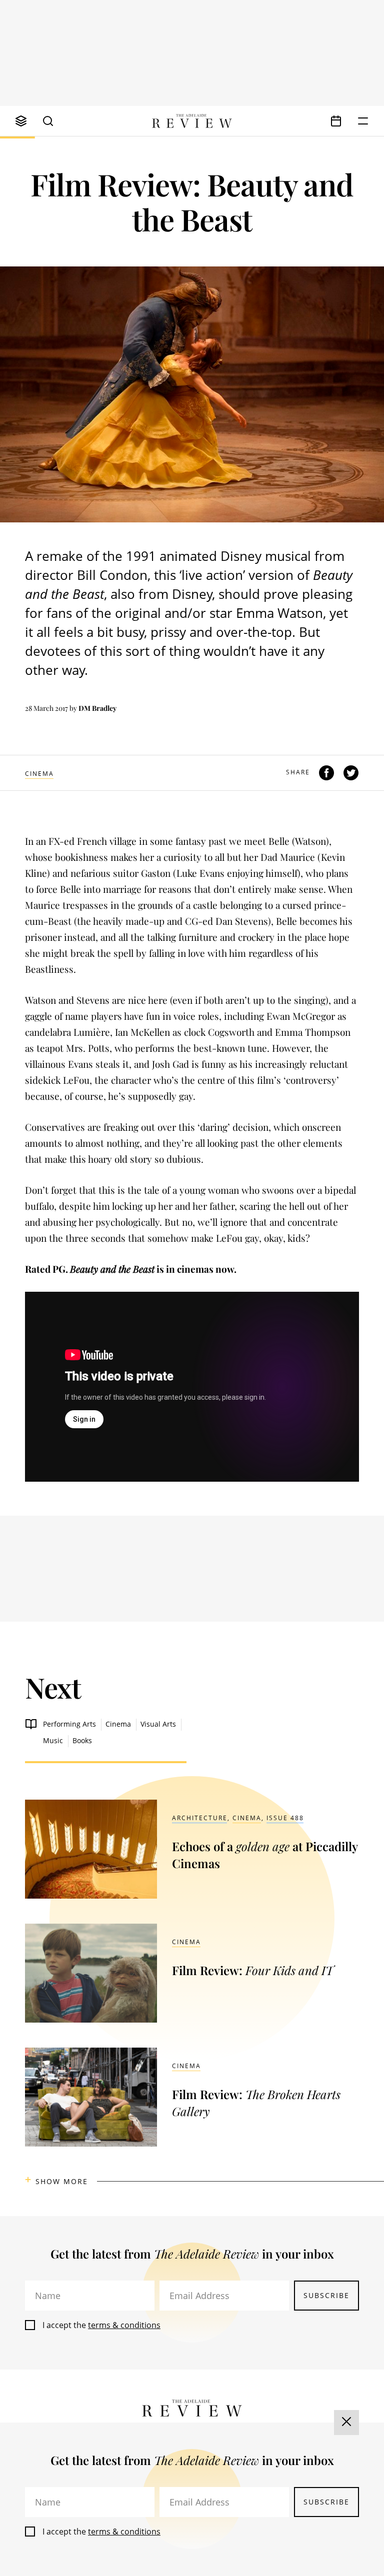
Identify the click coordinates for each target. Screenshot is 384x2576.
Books (82, 1740)
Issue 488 (285, 1818)
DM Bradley (97, 708)
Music (53, 1740)
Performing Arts (69, 1724)
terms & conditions (124, 2325)
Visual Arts (158, 1724)
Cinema (39, 774)
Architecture (200, 1818)
